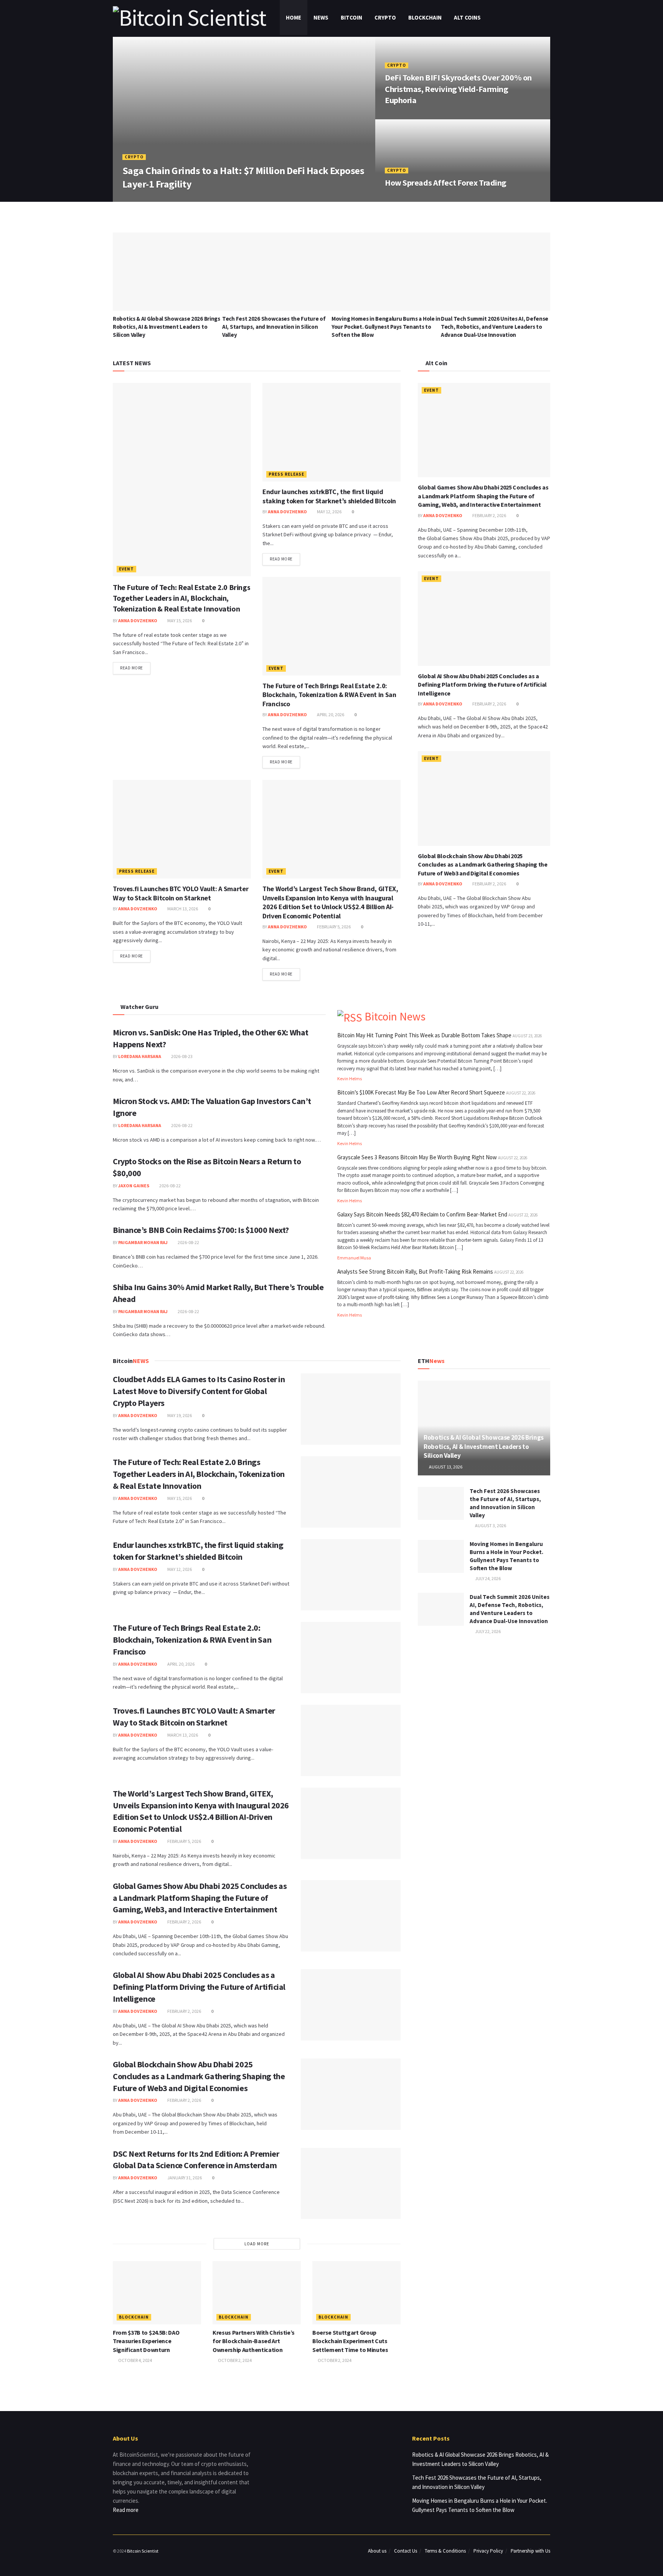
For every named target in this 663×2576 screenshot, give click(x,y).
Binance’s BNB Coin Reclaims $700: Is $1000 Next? (201, 1230)
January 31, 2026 (184, 2178)
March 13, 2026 (182, 909)
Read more (132, 668)
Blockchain (425, 17)
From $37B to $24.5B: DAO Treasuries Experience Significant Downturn (146, 2341)
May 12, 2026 (329, 512)
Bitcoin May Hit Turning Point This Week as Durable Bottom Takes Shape (424, 1035)
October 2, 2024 (234, 2360)
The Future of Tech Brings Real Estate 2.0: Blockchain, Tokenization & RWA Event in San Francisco (329, 695)
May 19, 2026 (179, 1415)
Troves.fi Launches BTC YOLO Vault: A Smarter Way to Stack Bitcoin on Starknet (181, 893)
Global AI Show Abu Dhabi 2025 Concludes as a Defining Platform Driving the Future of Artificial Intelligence (482, 685)
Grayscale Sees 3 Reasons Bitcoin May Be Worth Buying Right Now (417, 1157)
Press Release (286, 474)
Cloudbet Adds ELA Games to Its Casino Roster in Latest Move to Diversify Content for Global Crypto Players (199, 1391)
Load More (257, 2244)
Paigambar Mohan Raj (143, 1242)
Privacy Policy (488, 2551)
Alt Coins (467, 17)
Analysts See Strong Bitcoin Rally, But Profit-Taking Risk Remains (415, 1272)
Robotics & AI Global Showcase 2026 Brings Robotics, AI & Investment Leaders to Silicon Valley (167, 327)
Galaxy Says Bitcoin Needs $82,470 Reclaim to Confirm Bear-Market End (422, 1214)
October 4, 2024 (135, 2360)
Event (126, 569)
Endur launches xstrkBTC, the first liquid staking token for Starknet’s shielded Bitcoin (329, 496)
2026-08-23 (181, 1056)
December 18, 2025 (409, 199)
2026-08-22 (181, 1125)
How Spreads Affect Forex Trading (446, 183)
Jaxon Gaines (134, 1186)
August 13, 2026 (445, 1467)
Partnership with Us (530, 2551)
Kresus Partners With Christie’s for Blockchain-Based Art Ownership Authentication (254, 2341)
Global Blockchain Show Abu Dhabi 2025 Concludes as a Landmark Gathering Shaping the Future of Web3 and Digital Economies (483, 864)
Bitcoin (351, 17)
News (321, 17)
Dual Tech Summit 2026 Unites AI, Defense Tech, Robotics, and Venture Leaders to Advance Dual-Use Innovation (495, 327)
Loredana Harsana (140, 1056)
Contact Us (406, 2551)
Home (294, 17)
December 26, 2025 (409, 116)
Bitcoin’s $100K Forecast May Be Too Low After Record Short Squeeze (421, 1092)
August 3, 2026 (490, 1525)
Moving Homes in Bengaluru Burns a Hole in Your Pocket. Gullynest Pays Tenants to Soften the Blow (386, 327)
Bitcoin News (395, 1016)
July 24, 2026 (487, 1578)
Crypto (385, 17)
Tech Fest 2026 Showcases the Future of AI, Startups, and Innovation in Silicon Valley (274, 327)
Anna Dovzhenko (147, 199)
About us (377, 2551)
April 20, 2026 (330, 714)
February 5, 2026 (333, 927)
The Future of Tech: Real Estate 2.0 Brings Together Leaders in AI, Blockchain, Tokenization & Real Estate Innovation (181, 598)
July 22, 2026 (487, 1631)
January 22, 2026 (194, 199)
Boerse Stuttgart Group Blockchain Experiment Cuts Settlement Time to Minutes (350, 2341)
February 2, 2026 (489, 515)
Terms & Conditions (445, 2551)
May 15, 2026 (179, 621)
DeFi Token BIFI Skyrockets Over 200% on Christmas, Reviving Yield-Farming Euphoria (458, 89)
